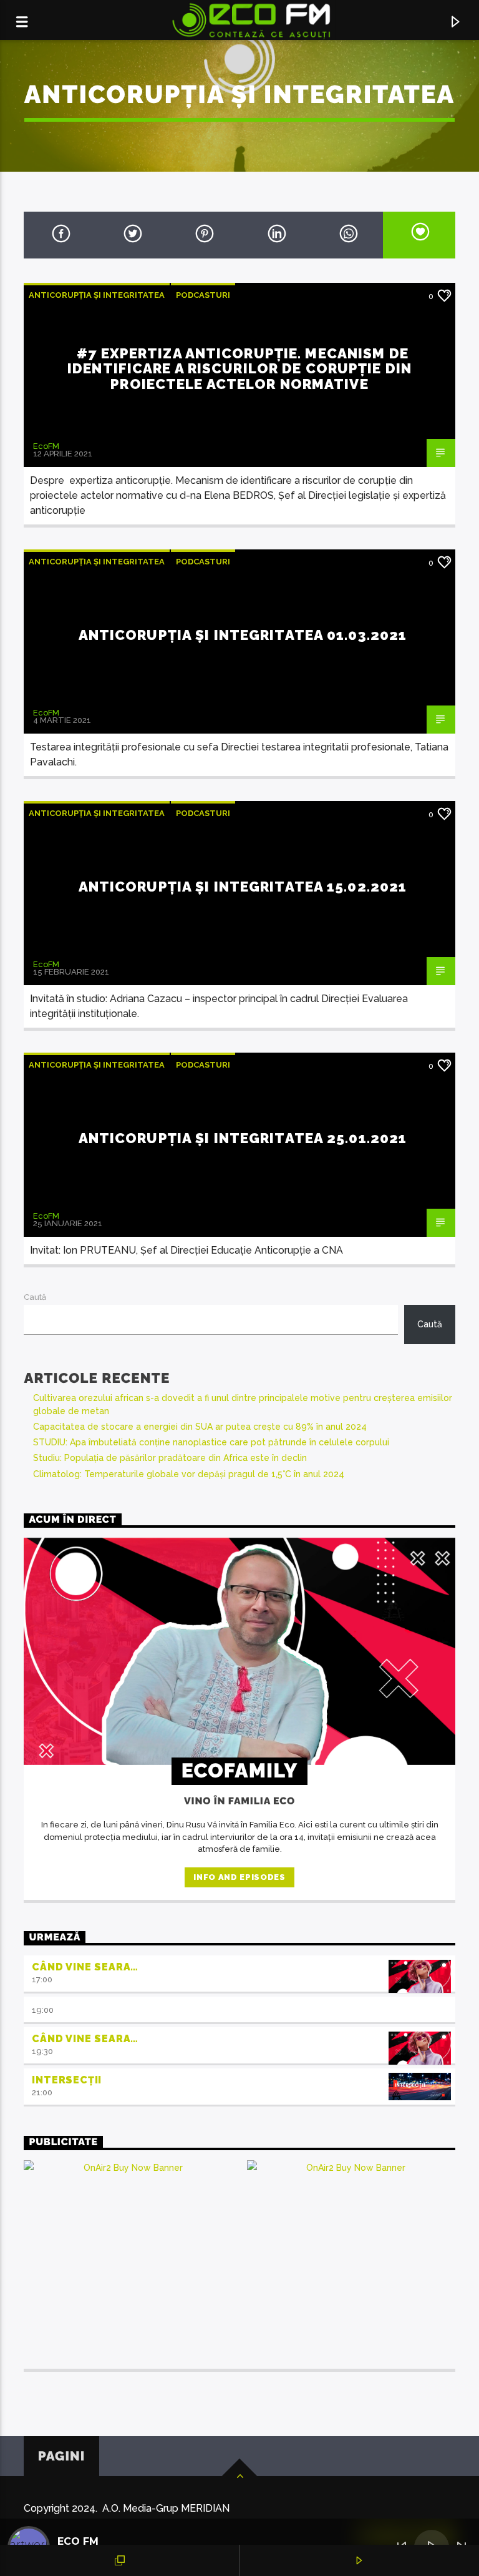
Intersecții (67, 2080)
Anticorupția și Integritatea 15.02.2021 (243, 887)
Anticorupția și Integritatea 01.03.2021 (243, 635)
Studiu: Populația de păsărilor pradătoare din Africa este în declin (170, 1458)
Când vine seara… (85, 1967)
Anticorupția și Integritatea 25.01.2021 (243, 1138)
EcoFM (46, 446)
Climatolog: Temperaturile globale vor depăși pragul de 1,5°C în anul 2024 (189, 1474)
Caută (35, 1297)
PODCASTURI (203, 295)
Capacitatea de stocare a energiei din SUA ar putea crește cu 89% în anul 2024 (200, 1427)
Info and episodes (239, 1877)
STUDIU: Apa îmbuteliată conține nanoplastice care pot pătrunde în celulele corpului (211, 1442)
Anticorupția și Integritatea (97, 295)
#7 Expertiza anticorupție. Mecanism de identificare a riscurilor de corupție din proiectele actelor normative (239, 369)
